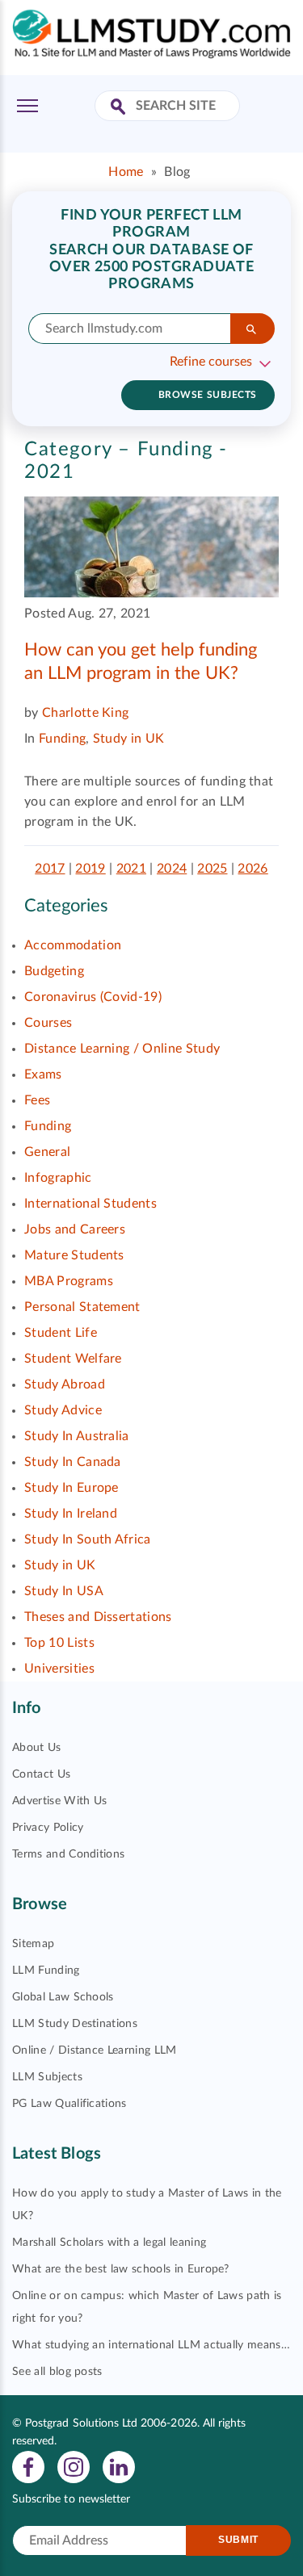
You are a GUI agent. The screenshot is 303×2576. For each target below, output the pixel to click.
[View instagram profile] (74, 2466)
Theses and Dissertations (98, 1617)
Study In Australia (77, 1436)
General (47, 1152)
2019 (90, 869)
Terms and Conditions (68, 1854)
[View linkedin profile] (119, 2466)
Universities (59, 1669)
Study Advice (63, 1410)
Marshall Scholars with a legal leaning (109, 2243)
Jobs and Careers (75, 1229)
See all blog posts (57, 2372)
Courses (48, 1023)
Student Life (61, 1333)
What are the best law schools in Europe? (121, 2269)
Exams (43, 1074)
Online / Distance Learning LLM (95, 2050)
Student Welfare (73, 1359)
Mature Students (74, 1255)
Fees (37, 1100)
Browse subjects (208, 395)
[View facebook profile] (28, 2466)
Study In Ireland (71, 1514)
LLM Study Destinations (75, 2024)
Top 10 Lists (59, 1643)
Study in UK (129, 739)
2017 (50, 869)
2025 (212, 869)
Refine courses (211, 362)
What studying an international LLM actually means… (151, 2345)
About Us (37, 1748)
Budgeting (54, 971)
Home (126, 172)
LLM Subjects (47, 2077)
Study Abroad (65, 1384)
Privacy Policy (48, 1828)
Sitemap (33, 1944)
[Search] (253, 329)
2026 (253, 869)
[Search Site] (120, 108)
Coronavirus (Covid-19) (93, 997)
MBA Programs (69, 1281)
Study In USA (64, 1591)
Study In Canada (73, 1462)
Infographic (58, 1178)
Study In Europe (72, 1488)
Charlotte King (85, 713)
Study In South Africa (88, 1539)
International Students (90, 1204)
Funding (62, 739)
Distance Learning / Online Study (122, 1049)
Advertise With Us (59, 1801)
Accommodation (73, 945)
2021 (131, 869)
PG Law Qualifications (69, 2104)
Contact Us (41, 1774)
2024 (172, 869)
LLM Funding (46, 1971)
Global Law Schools (63, 1997)
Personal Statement (82, 1307)
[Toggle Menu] (27, 106)
